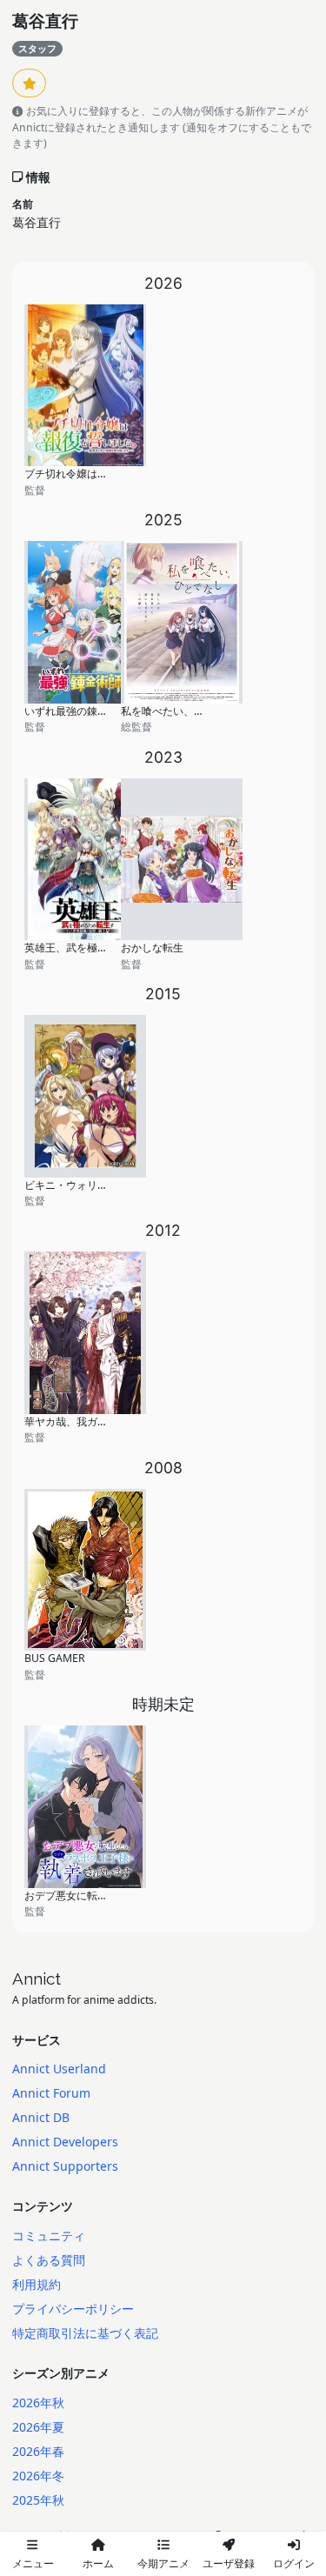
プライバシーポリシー (73, 2309)
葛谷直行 (45, 21)
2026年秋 (38, 2402)
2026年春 (38, 2451)
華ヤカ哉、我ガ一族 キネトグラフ (104, 1421)
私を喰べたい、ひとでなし (183, 711)
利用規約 (37, 2284)
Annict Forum (51, 2093)
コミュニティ (49, 2236)
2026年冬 (38, 2476)
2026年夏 (38, 2427)
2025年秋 (38, 2500)
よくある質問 (49, 2260)
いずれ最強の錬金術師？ (82, 711)
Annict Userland (59, 2069)
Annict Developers (65, 2142)
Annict (37, 1979)
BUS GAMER (55, 1658)
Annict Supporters (65, 2166)
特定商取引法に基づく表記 (85, 2333)
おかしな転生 (152, 948)
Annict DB (41, 2117)
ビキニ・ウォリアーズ (77, 1185)
